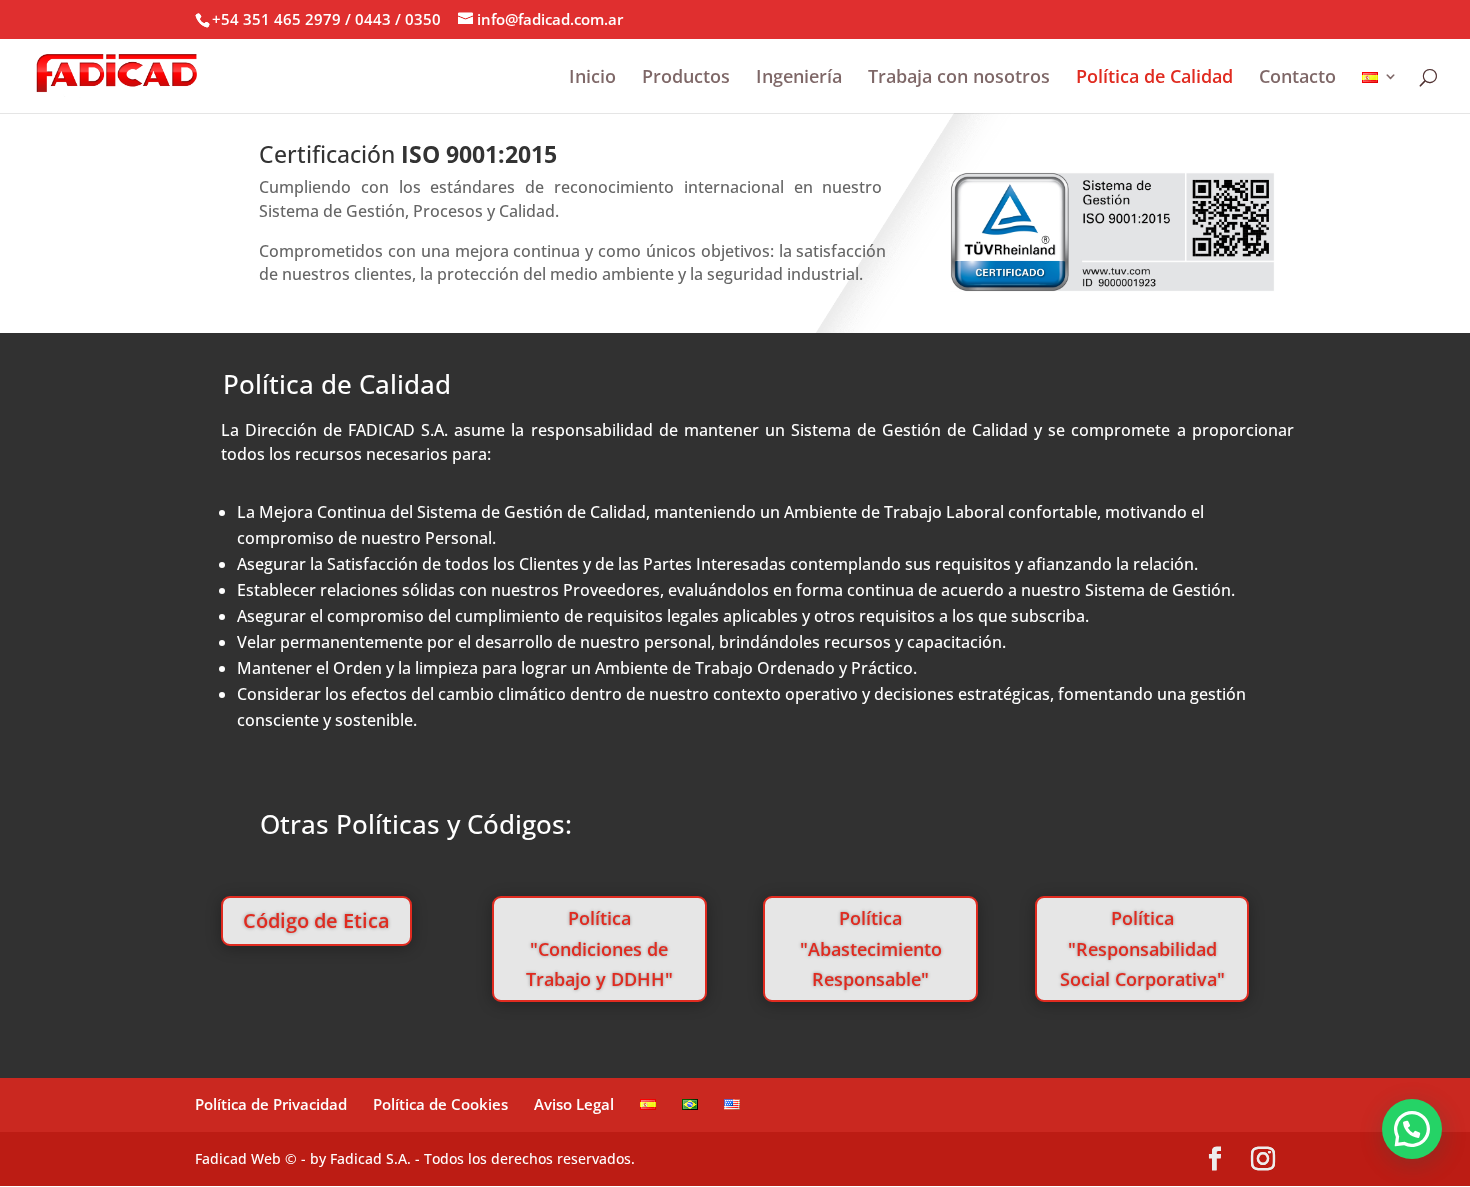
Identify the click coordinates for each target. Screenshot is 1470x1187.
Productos (686, 78)
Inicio (592, 78)
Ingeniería (799, 78)
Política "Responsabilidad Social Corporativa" (1142, 948)
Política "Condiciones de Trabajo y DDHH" (599, 948)
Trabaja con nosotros (959, 78)
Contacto (1297, 78)
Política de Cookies (440, 1104)
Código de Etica (316, 920)
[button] (1412, 1129)
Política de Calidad (1154, 78)
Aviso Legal (574, 1104)
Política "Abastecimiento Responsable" (871, 948)
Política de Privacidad (271, 1104)
